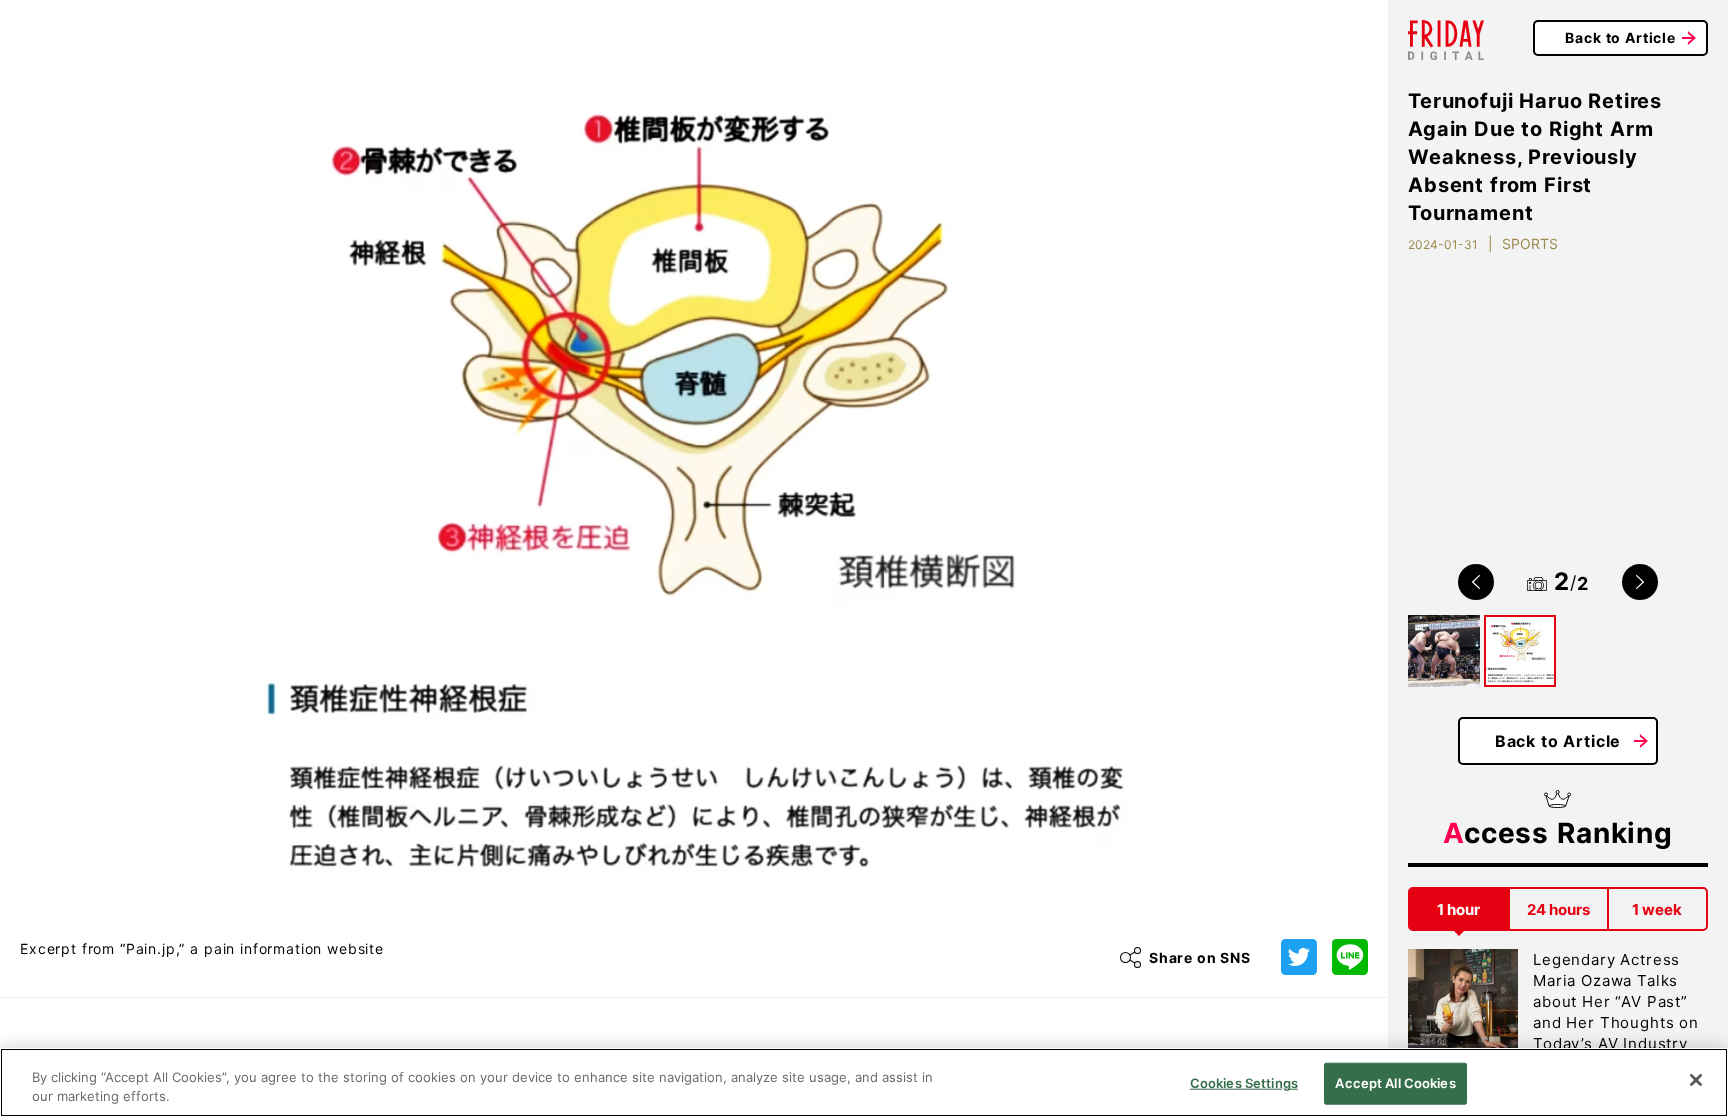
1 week (1657, 909)
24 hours (1558, 909)
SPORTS (1530, 243)
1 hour (1458, 909)
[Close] (1696, 1080)
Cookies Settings (1244, 1083)
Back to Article (1620, 37)
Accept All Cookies (1395, 1083)
